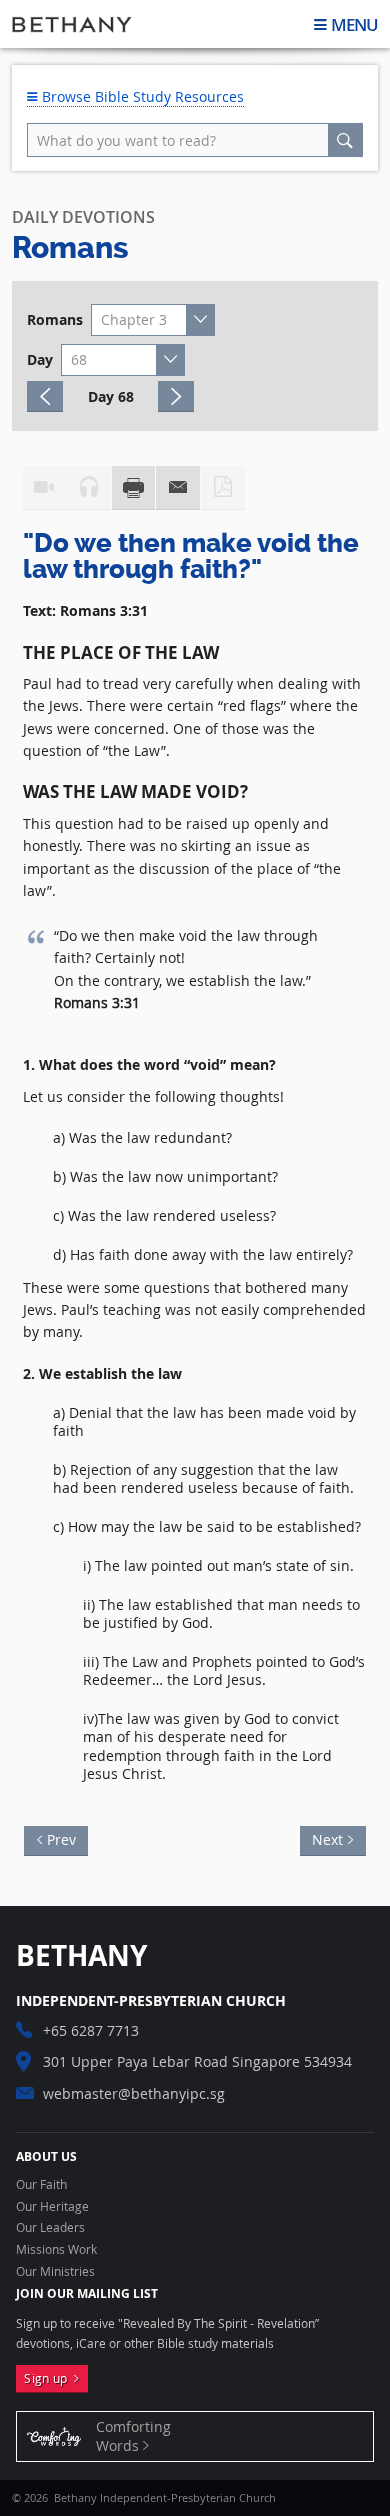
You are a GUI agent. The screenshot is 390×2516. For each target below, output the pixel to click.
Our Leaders (50, 2228)
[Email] (178, 488)
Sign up (49, 2378)
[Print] (134, 488)
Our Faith (41, 2185)
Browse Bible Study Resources (141, 96)
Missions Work (56, 2250)
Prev (67, 1837)
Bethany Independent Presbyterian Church (72, 24)
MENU (354, 24)
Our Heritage (52, 2207)
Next (321, 1837)
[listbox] (153, 320)
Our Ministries (55, 2272)
